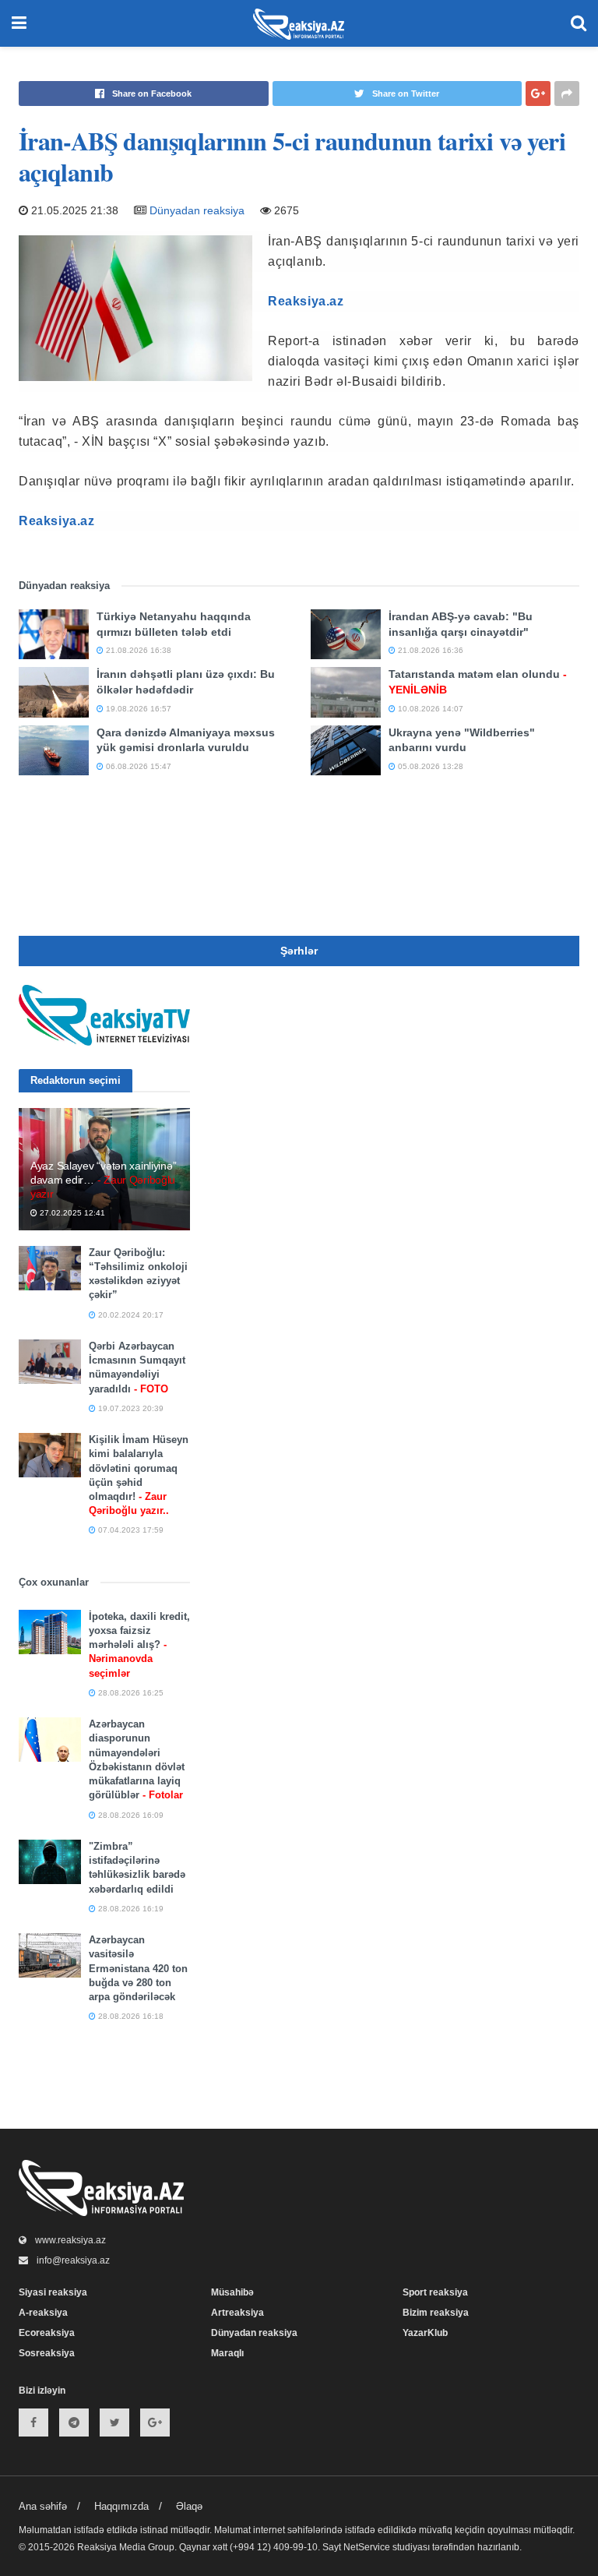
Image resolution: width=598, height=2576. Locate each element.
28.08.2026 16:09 (130, 1815)
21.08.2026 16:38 (137, 650)
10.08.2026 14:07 (429, 709)
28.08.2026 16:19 (130, 1909)
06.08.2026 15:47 (137, 766)
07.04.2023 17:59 (130, 1530)
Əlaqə (189, 2506)
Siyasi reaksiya (53, 2292)
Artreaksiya (237, 2313)
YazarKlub (425, 2333)
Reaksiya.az (306, 301)
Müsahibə (232, 2292)
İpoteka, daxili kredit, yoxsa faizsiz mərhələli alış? (139, 1645)
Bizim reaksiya (436, 2313)
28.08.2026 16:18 (130, 2016)
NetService (367, 2547)
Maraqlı (227, 2353)
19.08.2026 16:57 (137, 709)
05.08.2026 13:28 (429, 766)
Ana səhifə (43, 2506)
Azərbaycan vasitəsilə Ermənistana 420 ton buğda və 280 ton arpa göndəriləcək (138, 1968)
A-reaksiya (43, 2313)
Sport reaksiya (435, 2292)
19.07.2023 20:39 (130, 1408)
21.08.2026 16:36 (429, 650)
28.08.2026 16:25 (130, 1693)
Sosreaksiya (47, 2353)
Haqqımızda (121, 2506)
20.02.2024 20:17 (130, 1315)
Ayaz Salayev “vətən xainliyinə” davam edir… (103, 1180)
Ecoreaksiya (47, 2333)
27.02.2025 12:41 (71, 1213)
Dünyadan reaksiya (197, 210)
